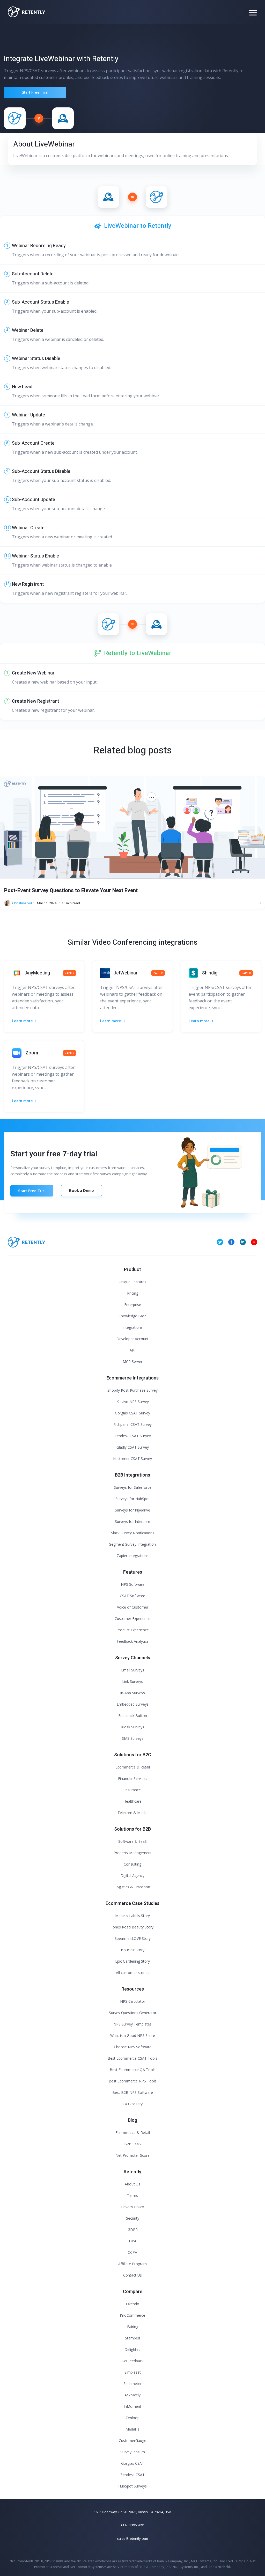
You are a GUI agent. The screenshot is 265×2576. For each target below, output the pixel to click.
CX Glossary (133, 2104)
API (132, 1350)
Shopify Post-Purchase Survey (132, 1390)
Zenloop (132, 2418)
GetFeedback (133, 2361)
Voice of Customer (133, 1607)
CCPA (132, 2252)
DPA (133, 2241)
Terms (132, 2195)
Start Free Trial (35, 92)
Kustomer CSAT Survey (132, 1459)
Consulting (132, 1864)
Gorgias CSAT (133, 2463)
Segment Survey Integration (132, 1544)
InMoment (132, 2406)
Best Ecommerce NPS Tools (133, 2081)
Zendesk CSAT (132, 2475)
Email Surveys (133, 1670)
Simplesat (133, 2372)
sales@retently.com (132, 2538)
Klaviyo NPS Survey (133, 1402)
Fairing (133, 2327)
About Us (132, 2184)
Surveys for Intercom (132, 1521)
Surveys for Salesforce (133, 1487)
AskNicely (132, 2395)
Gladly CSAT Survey (133, 1447)
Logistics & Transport (132, 1887)
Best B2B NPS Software (133, 2092)
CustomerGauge (132, 2441)
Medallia (132, 2429)
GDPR (133, 2230)
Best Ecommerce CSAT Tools (132, 2058)
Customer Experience (132, 1619)
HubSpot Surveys (132, 2486)
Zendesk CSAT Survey (133, 1436)
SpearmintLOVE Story (133, 1938)
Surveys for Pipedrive (132, 1510)
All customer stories (133, 1973)
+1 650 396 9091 (133, 2525)
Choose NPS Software (133, 2047)
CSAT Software (132, 1596)
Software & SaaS (132, 1841)
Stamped (132, 2338)
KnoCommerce (132, 2315)
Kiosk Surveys (133, 1727)
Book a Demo (82, 1190)
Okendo (133, 2304)
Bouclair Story (133, 1950)
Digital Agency (132, 1876)
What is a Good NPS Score (133, 2035)
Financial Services (133, 1778)
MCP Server (132, 1362)
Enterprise (133, 1305)
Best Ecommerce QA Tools (133, 2070)
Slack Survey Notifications (133, 1533)
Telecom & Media (132, 1813)
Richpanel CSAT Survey (132, 1424)
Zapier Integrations (133, 1556)
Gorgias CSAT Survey (132, 1413)
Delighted (132, 2349)
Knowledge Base (133, 1316)
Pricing (133, 1293)
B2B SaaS (132, 2144)
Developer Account (132, 1339)
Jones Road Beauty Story (132, 1927)
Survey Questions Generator (133, 2013)
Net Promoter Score (132, 2155)
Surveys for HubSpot (133, 1499)
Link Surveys (132, 1681)
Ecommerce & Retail (133, 1767)
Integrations (132, 1327)
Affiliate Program (132, 2264)
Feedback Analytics (133, 1641)
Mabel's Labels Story (132, 1916)
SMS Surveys (133, 1738)
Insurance (133, 1790)
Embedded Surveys (133, 1704)
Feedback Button (133, 1716)
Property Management (133, 1853)
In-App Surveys (132, 1693)
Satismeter (132, 2384)
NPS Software (133, 1584)
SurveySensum (133, 2452)
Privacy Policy (132, 2207)
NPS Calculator (133, 2001)
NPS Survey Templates (132, 2024)
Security (133, 2218)
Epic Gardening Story (132, 1961)
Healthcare (132, 1801)
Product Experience (133, 1630)
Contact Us (132, 2275)
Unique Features (132, 1282)
